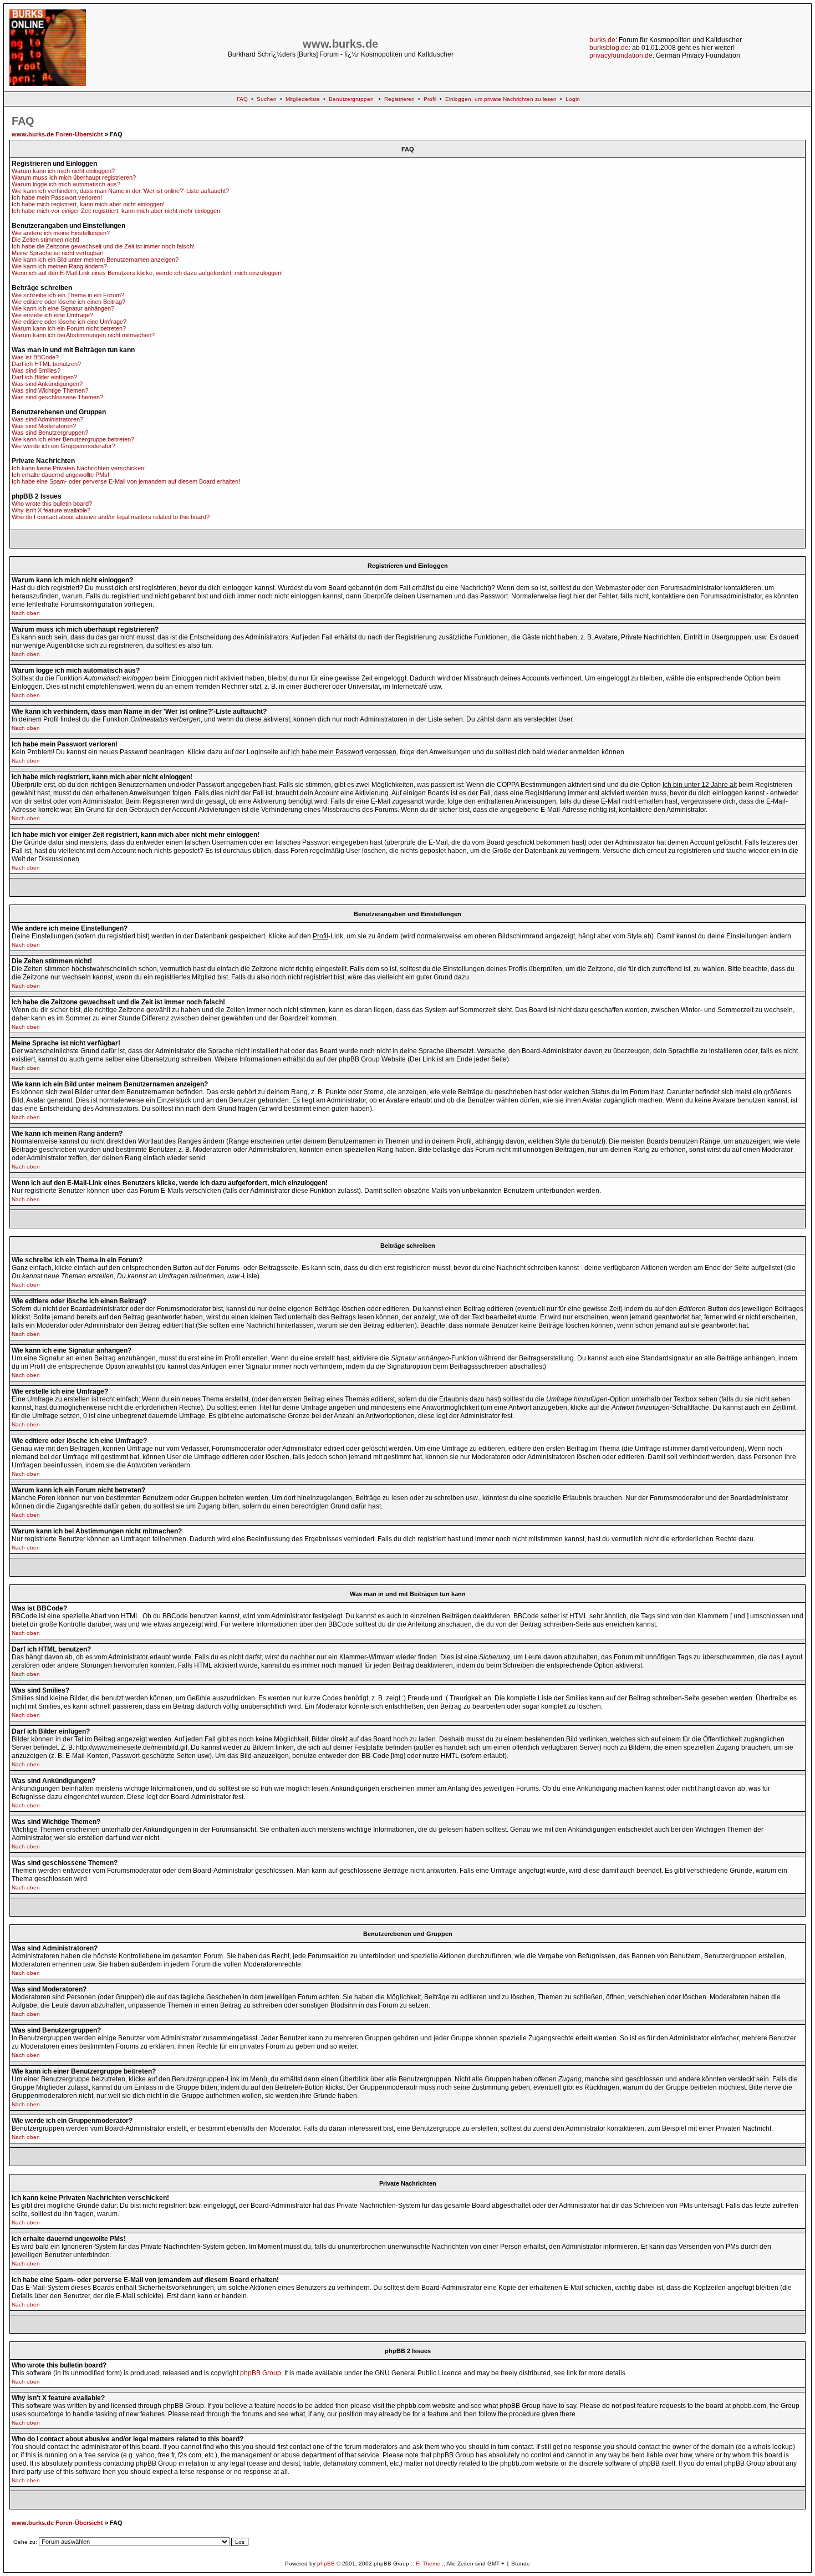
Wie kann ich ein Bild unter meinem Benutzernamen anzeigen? (95, 260)
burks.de (602, 40)
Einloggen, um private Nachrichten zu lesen (501, 99)
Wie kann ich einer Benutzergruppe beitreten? (73, 439)
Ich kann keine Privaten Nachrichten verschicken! (79, 468)
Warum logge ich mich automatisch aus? (66, 184)
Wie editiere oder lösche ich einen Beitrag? (68, 302)
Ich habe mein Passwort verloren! (57, 197)
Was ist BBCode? (35, 357)
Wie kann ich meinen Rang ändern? (59, 266)
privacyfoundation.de (621, 55)
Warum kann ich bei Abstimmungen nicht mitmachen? (83, 335)
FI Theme (428, 2564)
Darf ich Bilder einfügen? (44, 377)
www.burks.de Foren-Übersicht (57, 134)
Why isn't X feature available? (51, 510)
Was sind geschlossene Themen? (57, 397)
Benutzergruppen (351, 99)
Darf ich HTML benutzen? (46, 364)
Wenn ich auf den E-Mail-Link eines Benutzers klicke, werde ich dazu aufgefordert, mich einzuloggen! (147, 273)
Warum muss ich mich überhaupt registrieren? (74, 177)
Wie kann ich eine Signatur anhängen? (63, 308)
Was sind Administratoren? (47, 419)
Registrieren (399, 99)
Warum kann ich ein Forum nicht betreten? (69, 328)
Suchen (267, 99)
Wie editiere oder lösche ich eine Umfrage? (69, 322)
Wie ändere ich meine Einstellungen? (61, 233)
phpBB (326, 2564)
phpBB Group (261, 2373)
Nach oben (26, 613)
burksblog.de (609, 48)
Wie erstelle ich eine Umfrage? (52, 315)
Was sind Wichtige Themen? (50, 390)
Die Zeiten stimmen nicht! (45, 240)
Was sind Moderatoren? (44, 426)
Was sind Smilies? (36, 370)
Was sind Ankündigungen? (47, 384)
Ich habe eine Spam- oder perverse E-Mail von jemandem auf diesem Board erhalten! (126, 481)
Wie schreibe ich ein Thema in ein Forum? (68, 295)
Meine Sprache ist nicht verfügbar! (58, 253)
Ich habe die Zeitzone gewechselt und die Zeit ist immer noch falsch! (103, 246)
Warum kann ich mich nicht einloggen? (63, 171)
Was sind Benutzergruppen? (50, 433)
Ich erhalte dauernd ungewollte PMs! (60, 475)
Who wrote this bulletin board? (52, 504)
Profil (430, 99)
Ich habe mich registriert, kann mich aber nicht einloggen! (88, 204)
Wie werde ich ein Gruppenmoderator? (63, 446)
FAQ (242, 99)
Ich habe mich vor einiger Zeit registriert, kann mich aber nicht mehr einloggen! (117, 211)
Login (573, 99)
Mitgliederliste (303, 99)
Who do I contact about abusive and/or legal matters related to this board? (111, 517)
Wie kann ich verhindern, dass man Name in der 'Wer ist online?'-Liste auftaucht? (120, 191)
